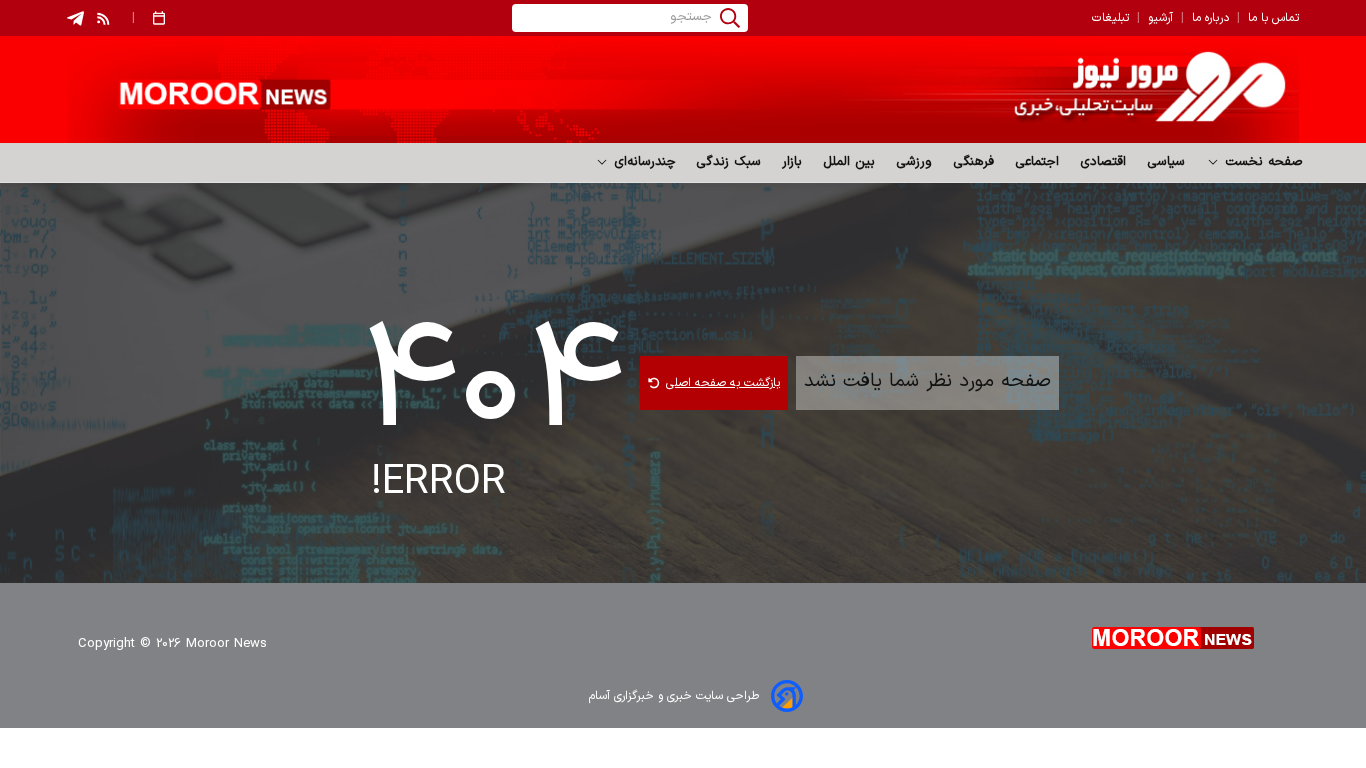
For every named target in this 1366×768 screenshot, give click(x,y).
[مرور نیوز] (683, 89)
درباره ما (1210, 18)
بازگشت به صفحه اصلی (723, 383)
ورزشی (914, 162)
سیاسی (1166, 162)
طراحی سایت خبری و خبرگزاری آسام (674, 696)
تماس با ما (1273, 18)
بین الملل (849, 162)
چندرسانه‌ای (642, 162)
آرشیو (1160, 18)
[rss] (104, 18)
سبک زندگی (729, 162)
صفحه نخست (1261, 162)
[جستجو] (730, 18)
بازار (792, 162)
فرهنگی (974, 162)
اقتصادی (1103, 162)
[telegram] (75, 18)
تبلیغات (1110, 18)
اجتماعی (1037, 162)
